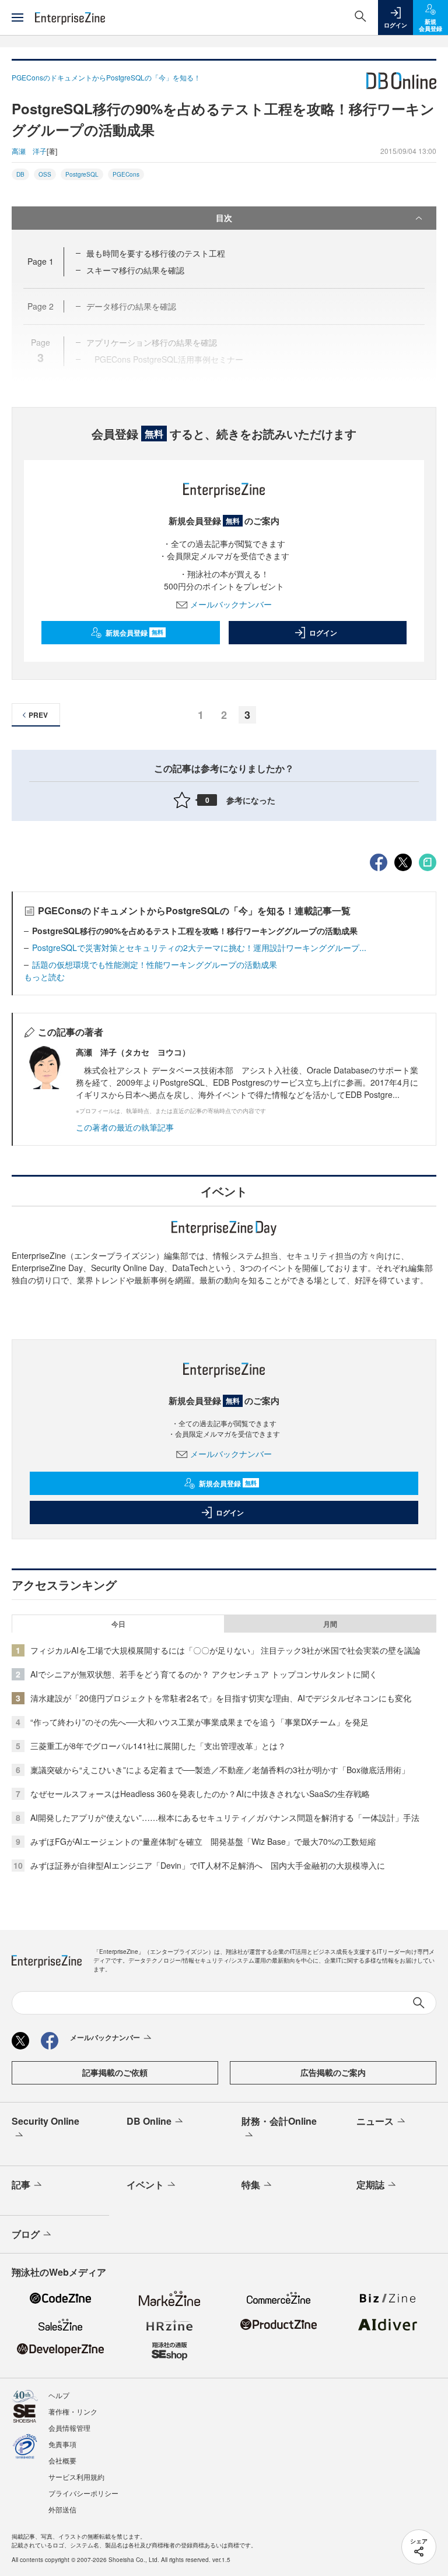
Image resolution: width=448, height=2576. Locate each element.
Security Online (45, 2121)
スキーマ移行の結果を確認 (135, 270)
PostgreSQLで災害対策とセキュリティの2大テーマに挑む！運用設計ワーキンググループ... (199, 947)
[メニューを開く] (17, 17)
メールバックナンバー (231, 604)
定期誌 (370, 2184)
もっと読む (44, 977)
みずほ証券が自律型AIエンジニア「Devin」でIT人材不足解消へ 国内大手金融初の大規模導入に (208, 1865)
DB (20, 174)
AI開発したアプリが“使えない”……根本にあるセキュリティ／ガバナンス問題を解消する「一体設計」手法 (225, 1817)
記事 (21, 2184)
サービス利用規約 (76, 2477)
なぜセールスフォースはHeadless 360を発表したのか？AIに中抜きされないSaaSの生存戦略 (200, 1794)
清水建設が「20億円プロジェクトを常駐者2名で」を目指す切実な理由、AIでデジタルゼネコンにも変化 (221, 1698)
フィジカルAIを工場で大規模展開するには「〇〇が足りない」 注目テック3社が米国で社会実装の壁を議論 (225, 1650)
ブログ (26, 2234)
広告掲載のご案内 (333, 2072)
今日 (118, 1624)
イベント (145, 2184)
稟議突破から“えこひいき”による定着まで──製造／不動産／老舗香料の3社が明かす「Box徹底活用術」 (220, 1770)
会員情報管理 (69, 2428)
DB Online (149, 2121)
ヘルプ (59, 2395)
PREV (38, 715)
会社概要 (62, 2460)
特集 (251, 2184)
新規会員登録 (134, 633)
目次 (224, 217)
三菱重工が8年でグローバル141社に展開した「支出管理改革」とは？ (158, 1746)
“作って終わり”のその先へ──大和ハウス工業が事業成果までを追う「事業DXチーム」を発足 (199, 1722)
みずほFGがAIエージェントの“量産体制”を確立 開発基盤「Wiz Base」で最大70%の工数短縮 (203, 1841)
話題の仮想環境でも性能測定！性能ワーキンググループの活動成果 (155, 964)
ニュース (375, 2121)
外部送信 (62, 2509)
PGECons (126, 174)
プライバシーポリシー (83, 2493)
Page (41, 261)
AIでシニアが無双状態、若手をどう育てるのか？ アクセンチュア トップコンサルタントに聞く (204, 1674)
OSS (45, 174)
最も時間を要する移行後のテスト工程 (156, 253)
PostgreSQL (82, 174)
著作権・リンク (73, 2411)
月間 (330, 1624)
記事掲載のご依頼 (115, 2072)
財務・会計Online (279, 2121)
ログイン (323, 633)
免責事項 (62, 2444)
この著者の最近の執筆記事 (125, 1127)
